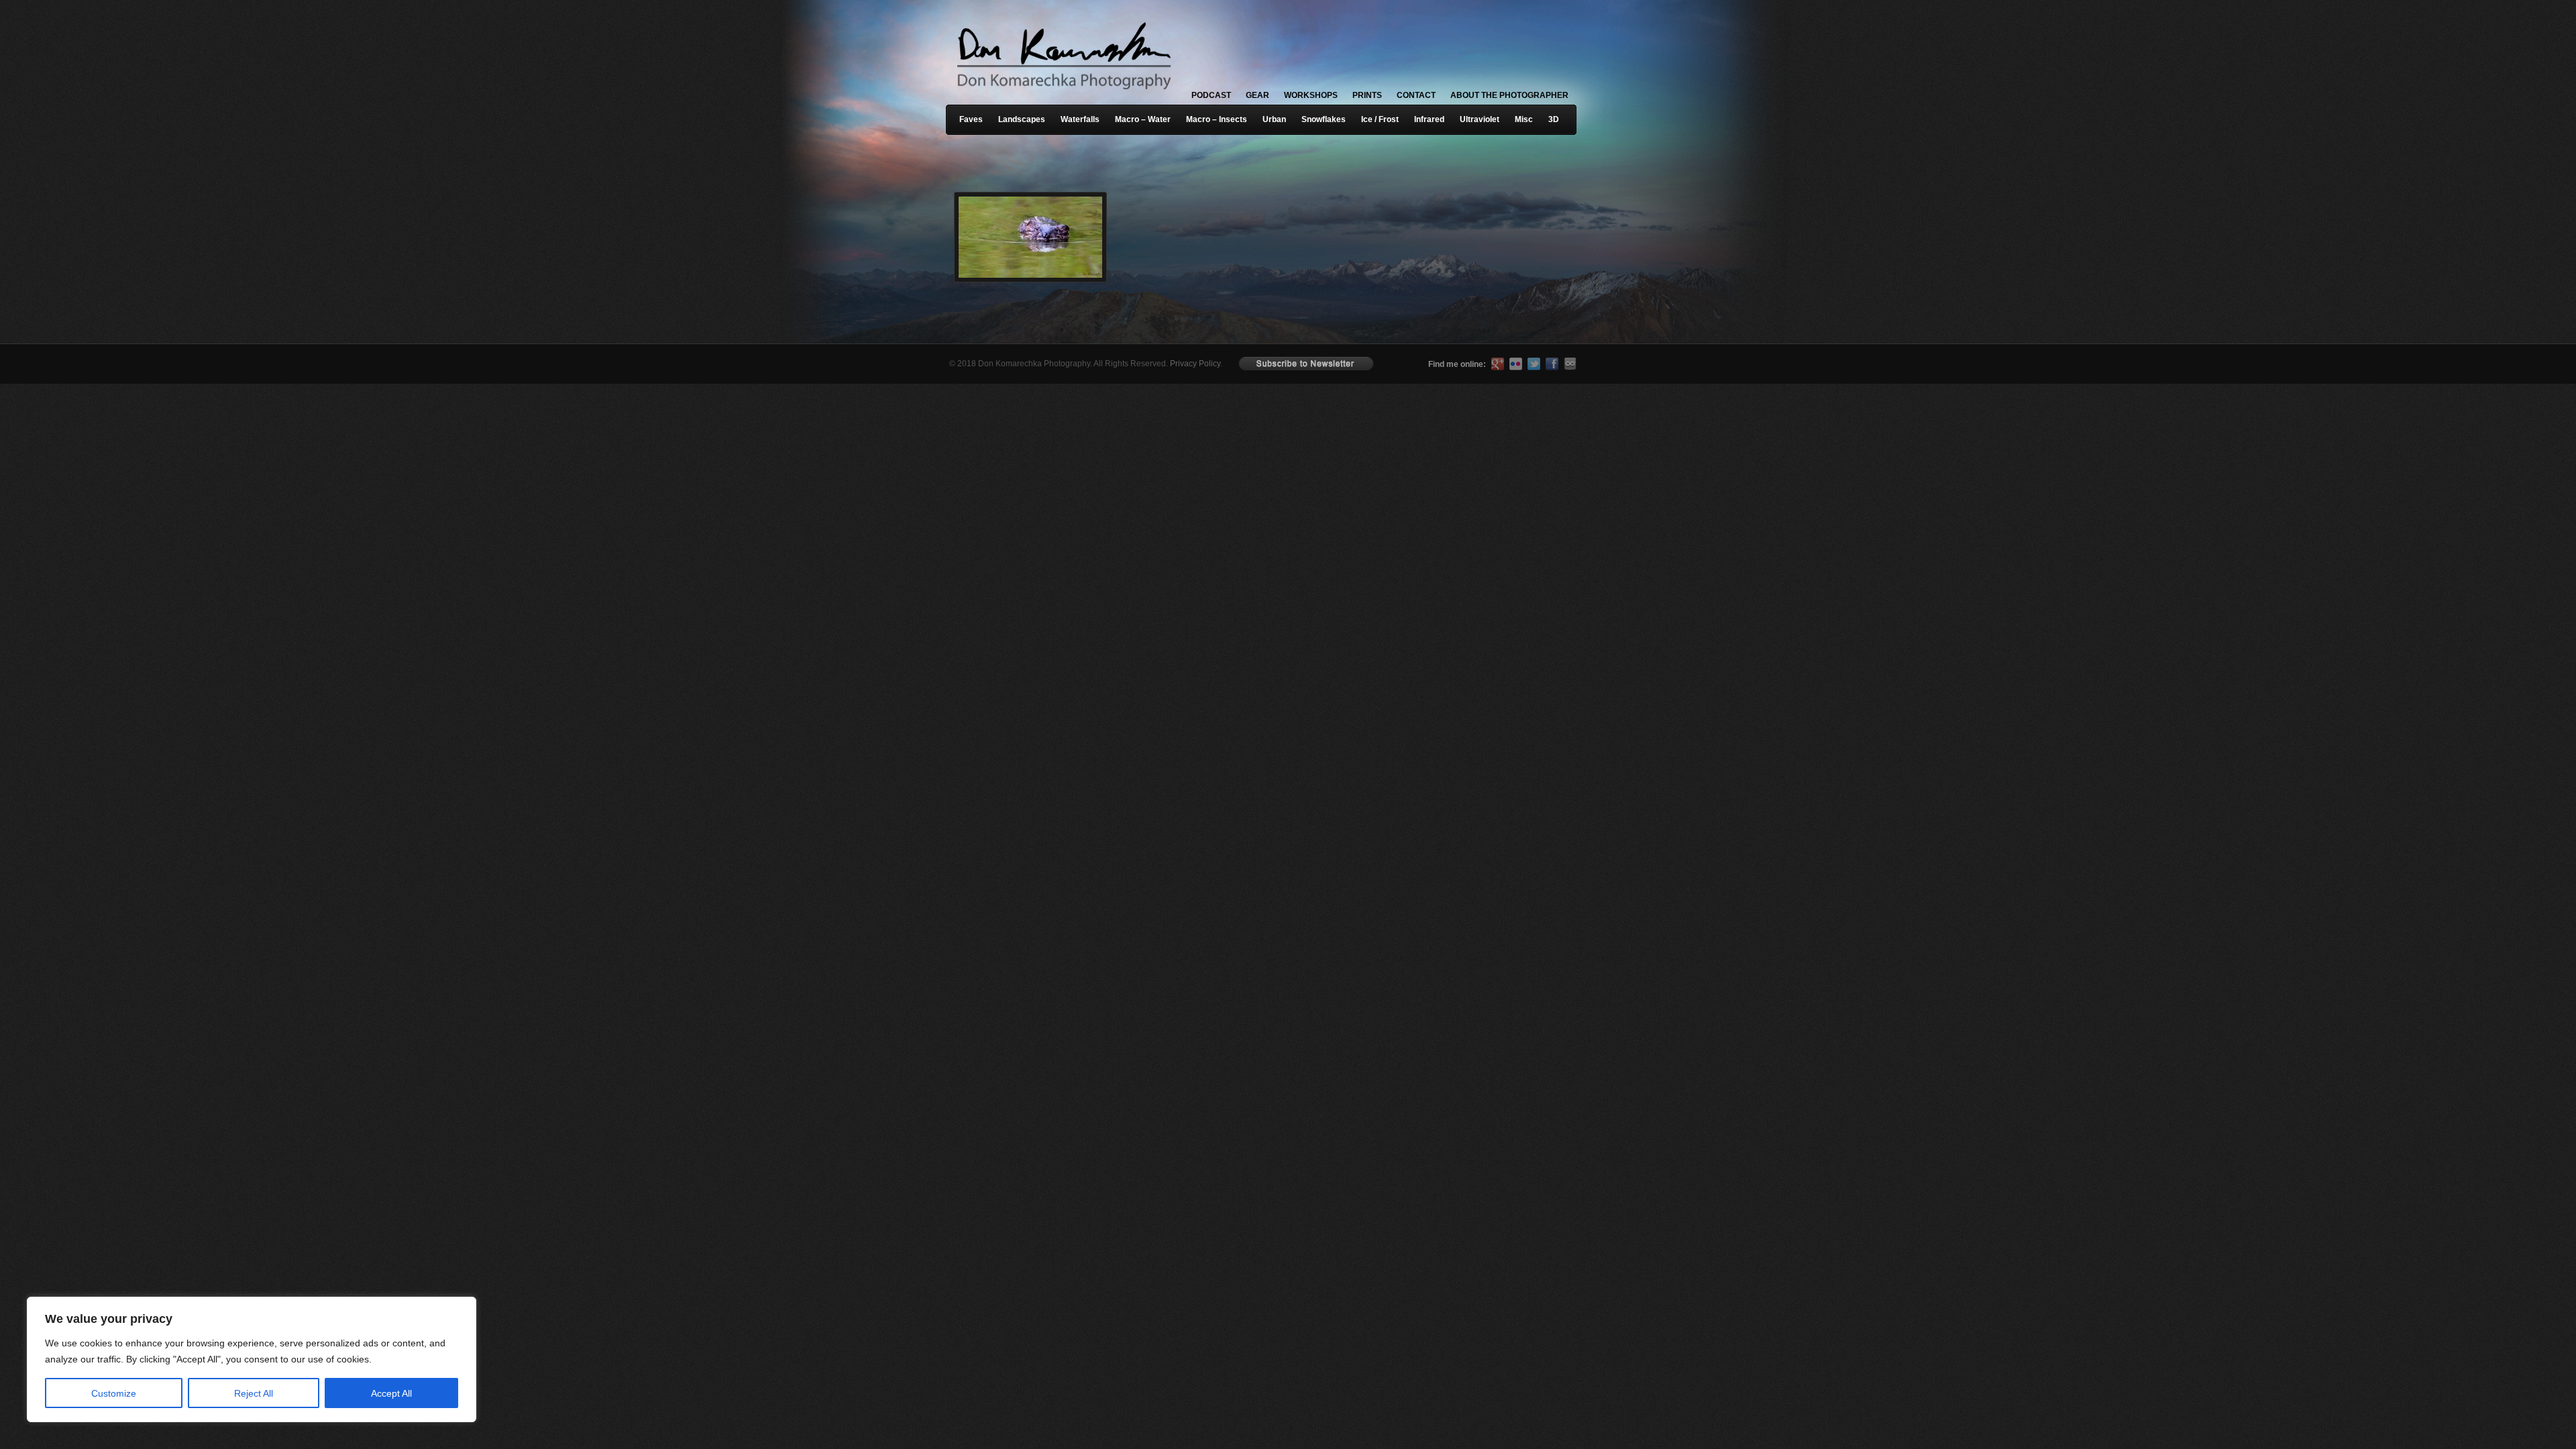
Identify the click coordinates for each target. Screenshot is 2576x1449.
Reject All (254, 1393)
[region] (174, 1359)
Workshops (1311, 95)
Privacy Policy (1195, 364)
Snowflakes (1324, 119)
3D (1554, 119)
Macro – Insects (1217, 119)
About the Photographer (1509, 95)
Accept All (391, 1393)
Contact (1416, 95)
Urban (1274, 119)
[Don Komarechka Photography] (1063, 93)
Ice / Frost (1380, 119)
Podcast (1211, 95)
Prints (1367, 95)
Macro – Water (1143, 119)
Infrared (1429, 119)
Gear (1257, 95)
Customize (114, 1393)
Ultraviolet (1480, 119)
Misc (1524, 119)
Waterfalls (1080, 119)
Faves (971, 119)
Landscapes (1022, 119)
